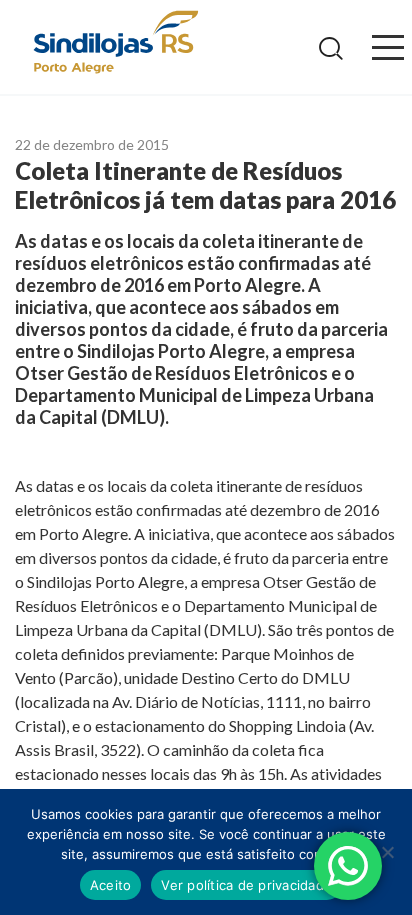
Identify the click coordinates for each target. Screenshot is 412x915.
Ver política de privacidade (246, 885)
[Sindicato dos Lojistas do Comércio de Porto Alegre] (115, 43)
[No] (387, 852)
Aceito (111, 885)
